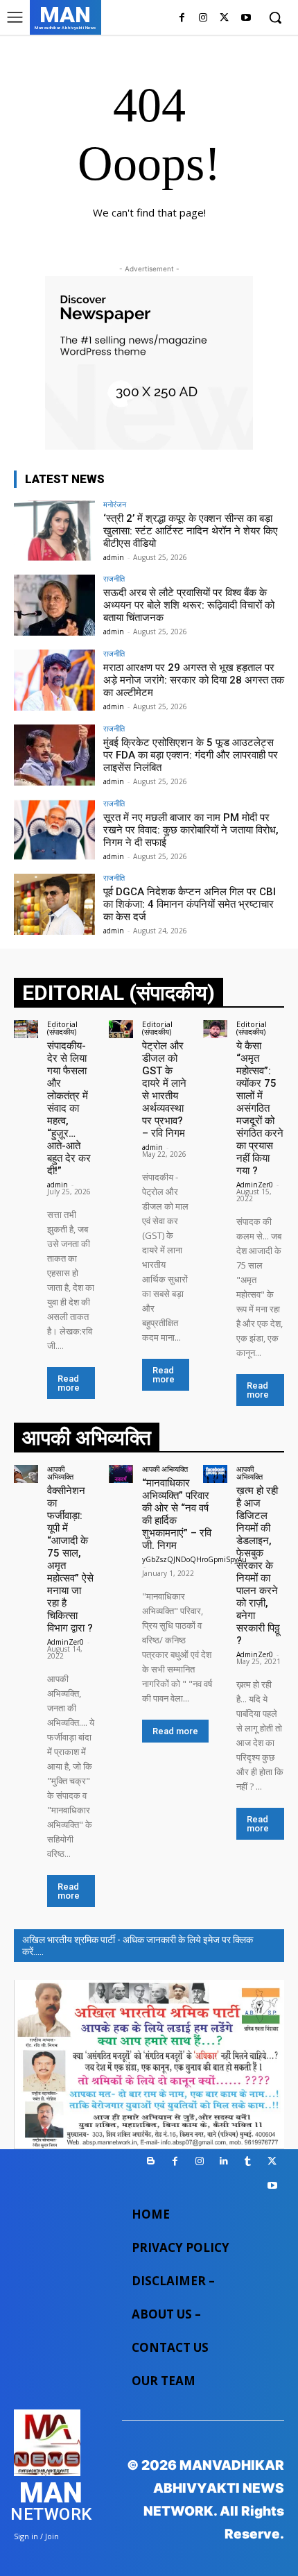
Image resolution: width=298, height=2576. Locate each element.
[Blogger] (151, 2161)
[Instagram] (203, 18)
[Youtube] (246, 18)
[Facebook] (182, 18)
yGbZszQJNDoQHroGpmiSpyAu (194, 1559)
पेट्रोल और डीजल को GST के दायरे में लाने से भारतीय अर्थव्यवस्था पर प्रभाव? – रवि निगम (164, 1090)
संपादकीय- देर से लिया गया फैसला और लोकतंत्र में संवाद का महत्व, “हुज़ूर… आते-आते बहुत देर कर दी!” (69, 1108)
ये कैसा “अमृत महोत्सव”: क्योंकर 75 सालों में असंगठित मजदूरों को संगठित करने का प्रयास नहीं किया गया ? (260, 1108)
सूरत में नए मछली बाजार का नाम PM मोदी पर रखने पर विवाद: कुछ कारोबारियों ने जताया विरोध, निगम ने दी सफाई (191, 830)
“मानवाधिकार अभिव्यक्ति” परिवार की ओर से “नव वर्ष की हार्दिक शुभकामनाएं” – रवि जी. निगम (177, 1514)
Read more (69, 1383)
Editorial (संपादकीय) (62, 1028)
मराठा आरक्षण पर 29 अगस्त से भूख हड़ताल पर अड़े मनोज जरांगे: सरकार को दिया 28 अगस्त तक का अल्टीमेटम (194, 680)
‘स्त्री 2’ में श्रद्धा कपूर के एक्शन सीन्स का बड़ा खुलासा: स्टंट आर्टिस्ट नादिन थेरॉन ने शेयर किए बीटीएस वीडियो (191, 531)
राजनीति (114, 578)
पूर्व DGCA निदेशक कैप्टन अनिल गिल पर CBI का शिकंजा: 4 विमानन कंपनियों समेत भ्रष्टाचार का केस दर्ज (190, 904)
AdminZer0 (255, 1185)
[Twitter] (224, 18)
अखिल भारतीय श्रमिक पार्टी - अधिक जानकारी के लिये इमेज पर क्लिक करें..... (138, 1946)
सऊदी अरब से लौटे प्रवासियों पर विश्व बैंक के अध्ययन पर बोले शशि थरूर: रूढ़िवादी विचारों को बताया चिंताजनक (189, 605)
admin (114, 557)
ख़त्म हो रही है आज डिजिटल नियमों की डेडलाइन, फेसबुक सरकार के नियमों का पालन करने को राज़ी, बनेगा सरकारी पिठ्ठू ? (258, 1566)
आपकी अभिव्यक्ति (60, 1473)
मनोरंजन (115, 504)
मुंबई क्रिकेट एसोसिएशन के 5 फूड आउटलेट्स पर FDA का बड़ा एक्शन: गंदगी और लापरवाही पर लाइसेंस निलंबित (191, 755)
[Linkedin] (223, 2161)
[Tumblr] (248, 2161)
